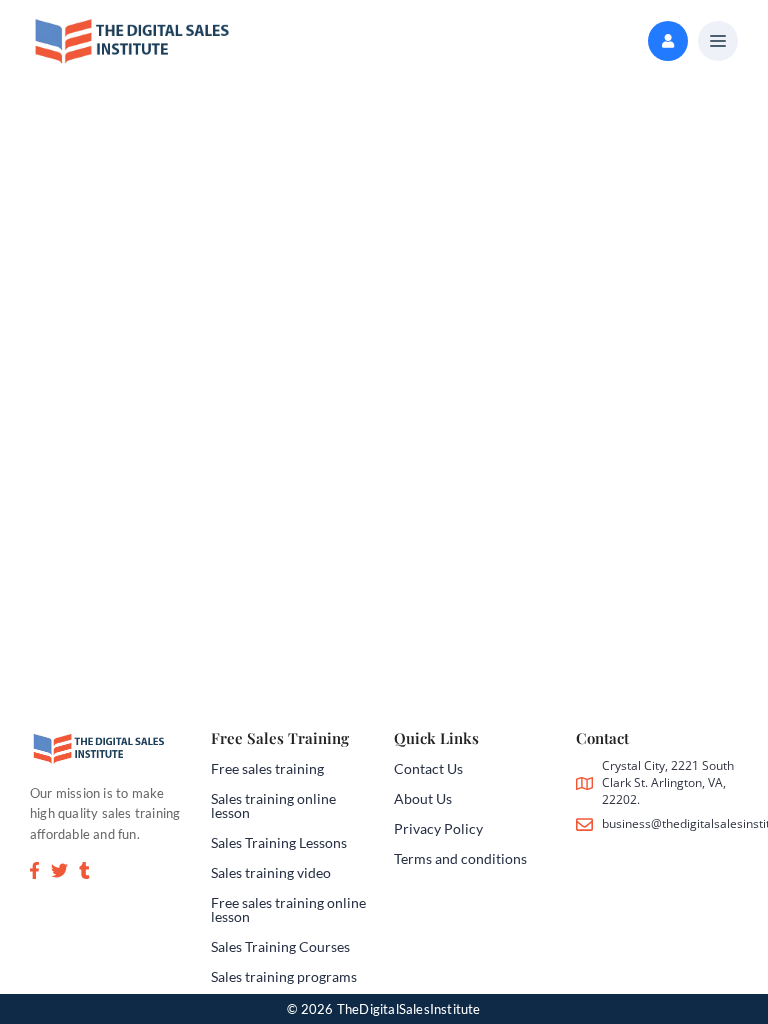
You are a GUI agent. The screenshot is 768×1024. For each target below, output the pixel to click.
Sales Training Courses (280, 946)
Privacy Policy (438, 828)
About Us (423, 798)
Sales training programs (284, 976)
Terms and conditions (460, 858)
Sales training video (271, 872)
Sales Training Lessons (279, 842)
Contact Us (428, 768)
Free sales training (267, 768)
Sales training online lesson (273, 805)
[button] (718, 42)
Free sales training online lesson (288, 909)
